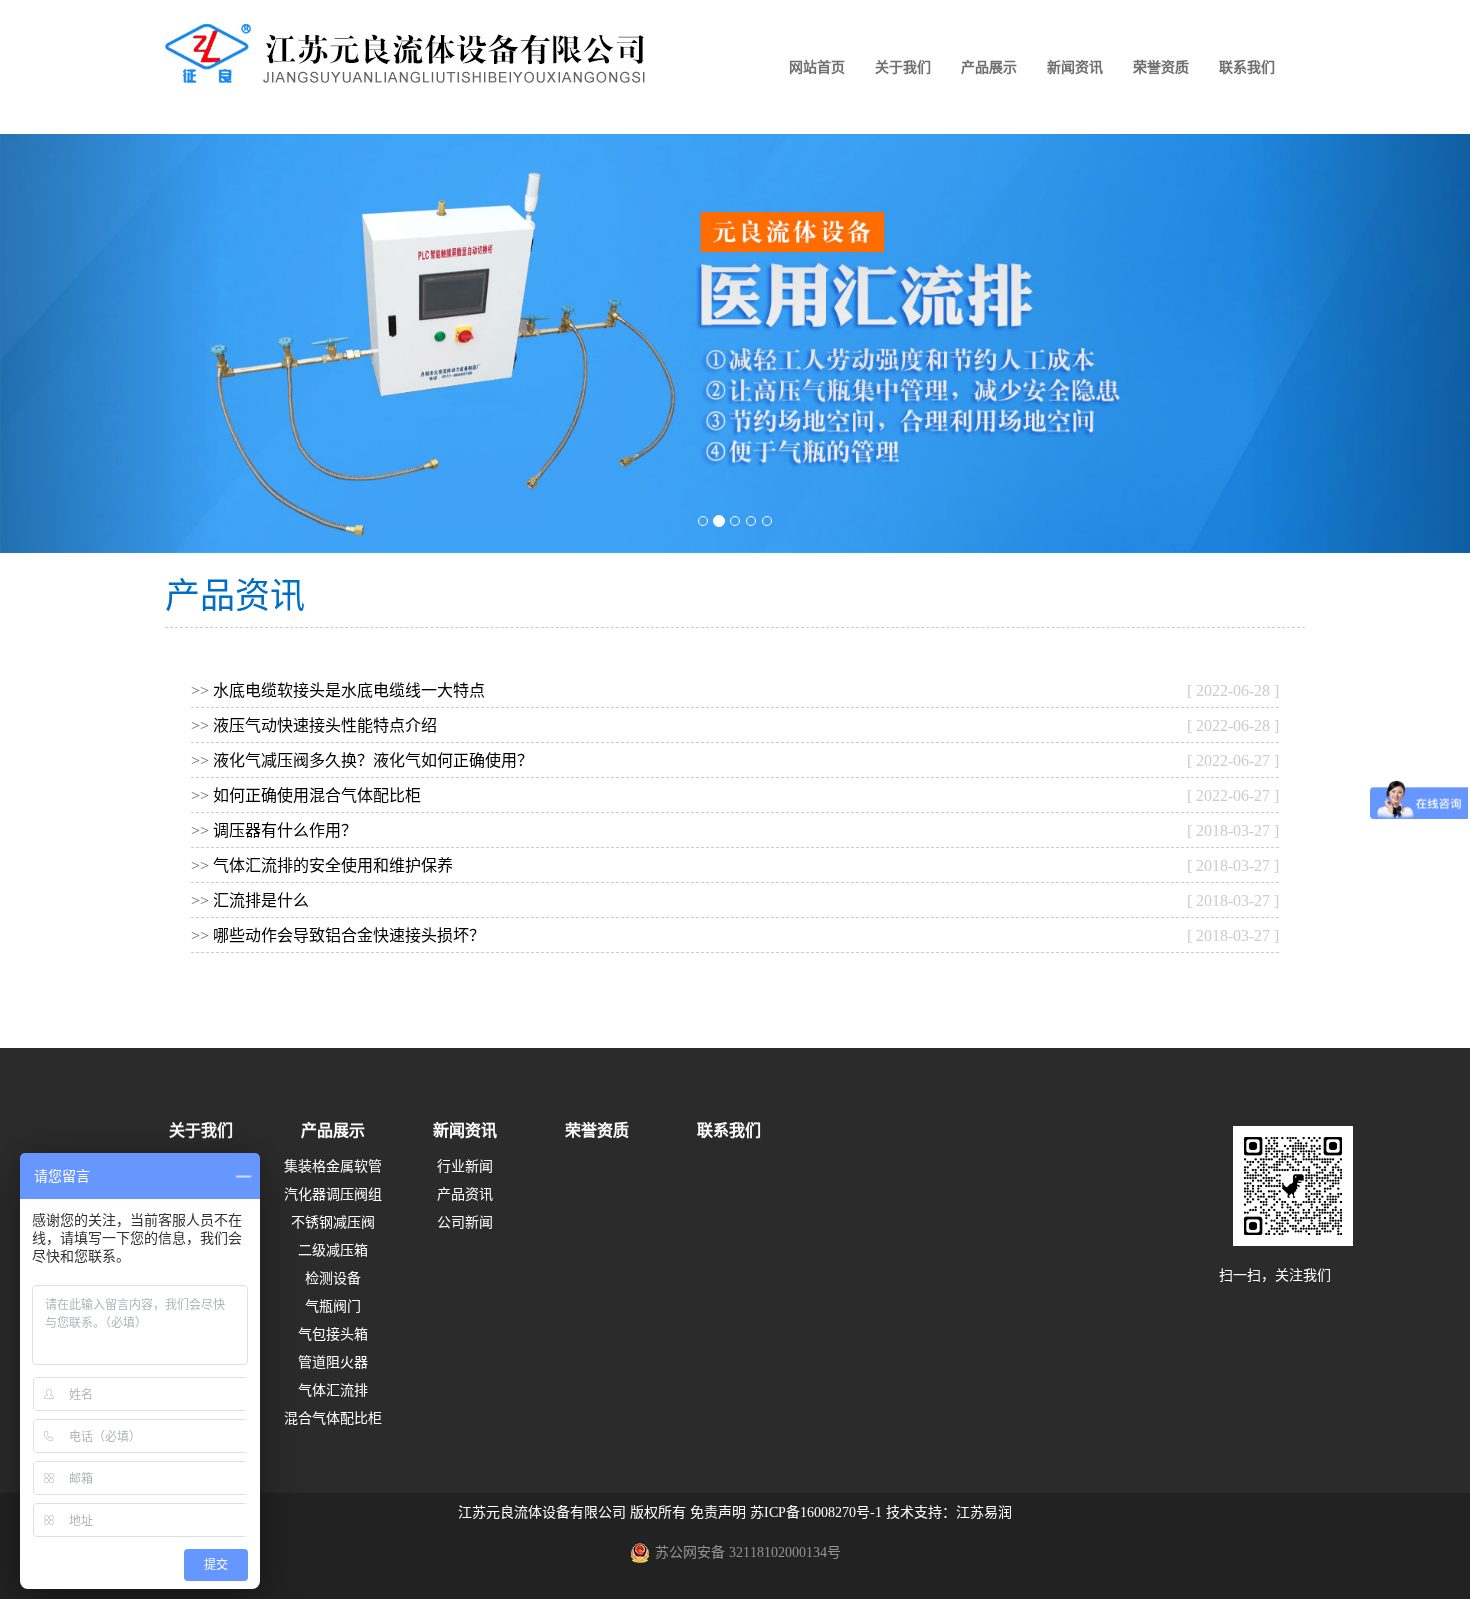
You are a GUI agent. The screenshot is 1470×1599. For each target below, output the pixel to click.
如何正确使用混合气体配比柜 (317, 795)
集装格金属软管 (333, 1166)
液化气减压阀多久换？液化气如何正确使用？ (373, 760)
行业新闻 (465, 1166)
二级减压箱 (333, 1250)
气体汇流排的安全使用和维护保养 (333, 865)
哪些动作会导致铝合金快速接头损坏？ (349, 935)
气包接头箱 (333, 1334)
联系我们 (1247, 67)
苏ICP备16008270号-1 (816, 1512)
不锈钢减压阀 (333, 1222)
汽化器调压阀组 (333, 1194)
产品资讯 (465, 1194)
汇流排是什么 (261, 900)
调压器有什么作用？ (285, 830)
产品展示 (989, 67)
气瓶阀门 (333, 1306)
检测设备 (333, 1278)
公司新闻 (465, 1222)
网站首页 (817, 67)
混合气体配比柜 (333, 1418)
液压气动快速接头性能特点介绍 (325, 725)
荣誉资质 (1161, 67)
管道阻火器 (333, 1362)
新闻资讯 (1075, 67)
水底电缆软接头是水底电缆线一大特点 (349, 690)
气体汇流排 (333, 1390)
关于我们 (903, 67)
